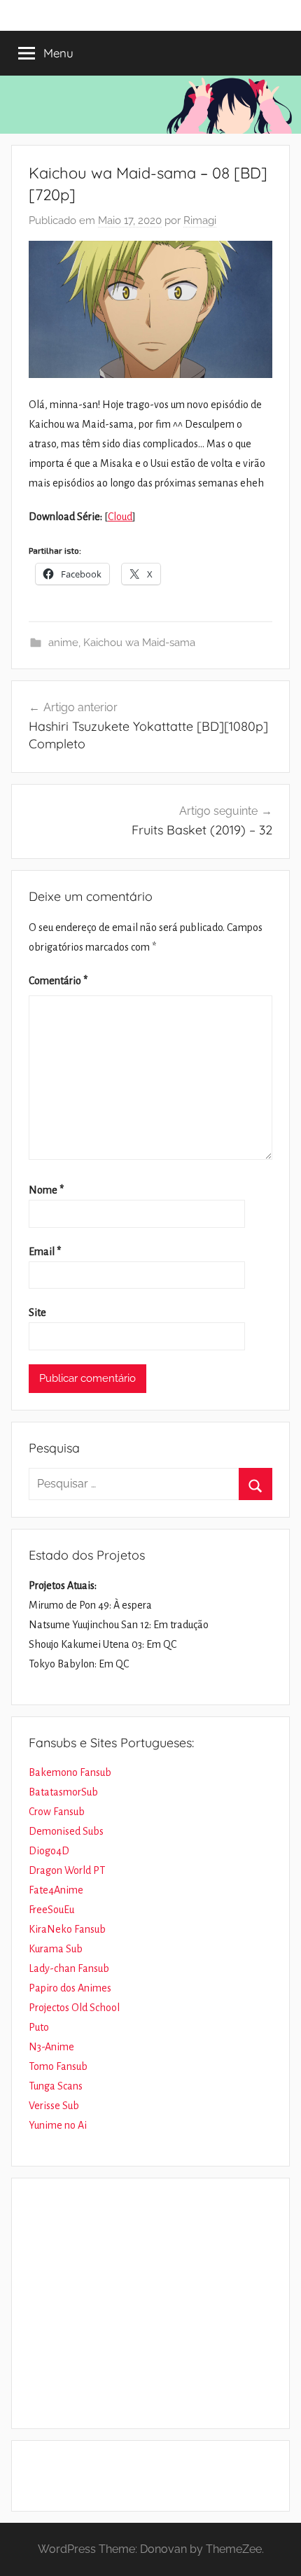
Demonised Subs (66, 1831)
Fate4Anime (56, 1890)
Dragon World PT (67, 1870)
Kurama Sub (56, 1949)
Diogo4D (49, 1851)
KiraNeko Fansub (67, 1929)
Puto (39, 2027)
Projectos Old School (74, 2008)
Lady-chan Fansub (69, 1968)
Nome (46, 1190)
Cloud (120, 517)
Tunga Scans (56, 2086)
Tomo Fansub (58, 2066)
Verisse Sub (54, 2106)
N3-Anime (51, 2047)
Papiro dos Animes (70, 1988)
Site (37, 1312)
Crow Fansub (57, 1812)
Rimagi (200, 220)
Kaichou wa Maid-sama (139, 643)
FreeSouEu (51, 1910)
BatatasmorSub (63, 1792)
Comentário (58, 981)
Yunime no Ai (58, 2125)
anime (63, 643)
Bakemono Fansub (70, 1772)
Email (45, 1252)
